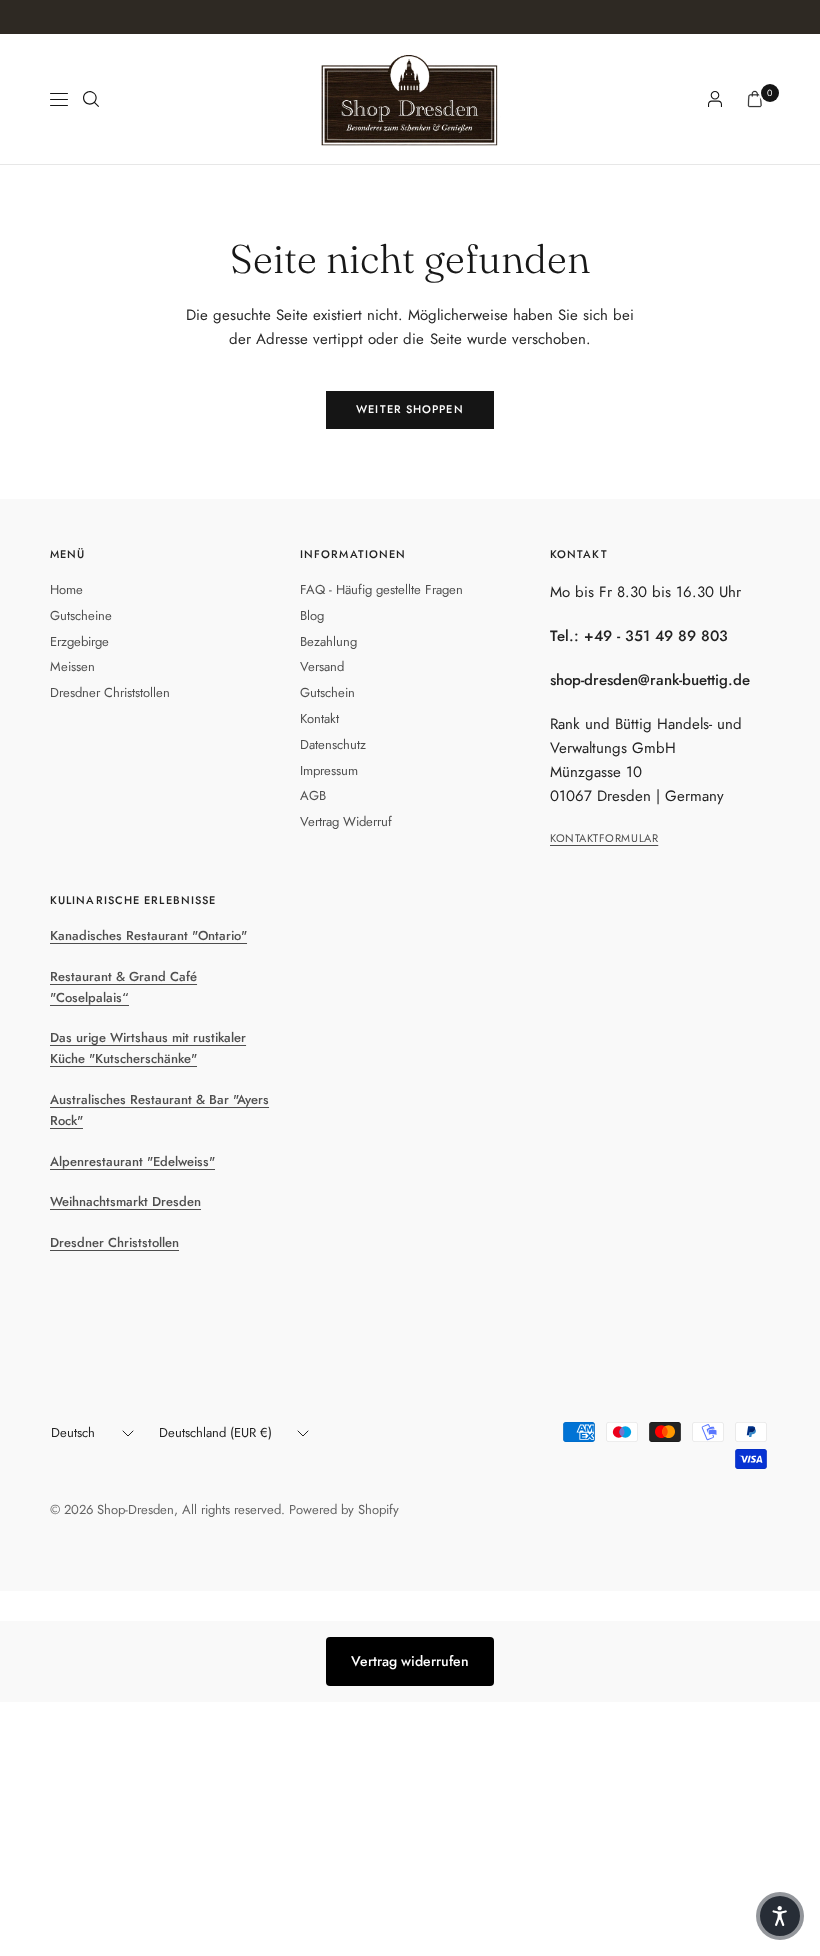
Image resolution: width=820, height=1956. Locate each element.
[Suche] (91, 99)
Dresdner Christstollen (110, 692)
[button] (780, 1916)
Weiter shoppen (409, 409)
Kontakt (319, 718)
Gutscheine (81, 615)
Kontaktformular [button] (604, 838)
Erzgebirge (79, 641)
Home (66, 589)
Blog (312, 615)
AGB (313, 795)
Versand (322, 666)
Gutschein (327, 692)
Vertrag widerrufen (410, 1661)
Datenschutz (333, 744)
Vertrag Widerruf (346, 821)
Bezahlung (328, 641)
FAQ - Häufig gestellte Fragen (381, 589)
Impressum (329, 770)
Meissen (72, 666)
